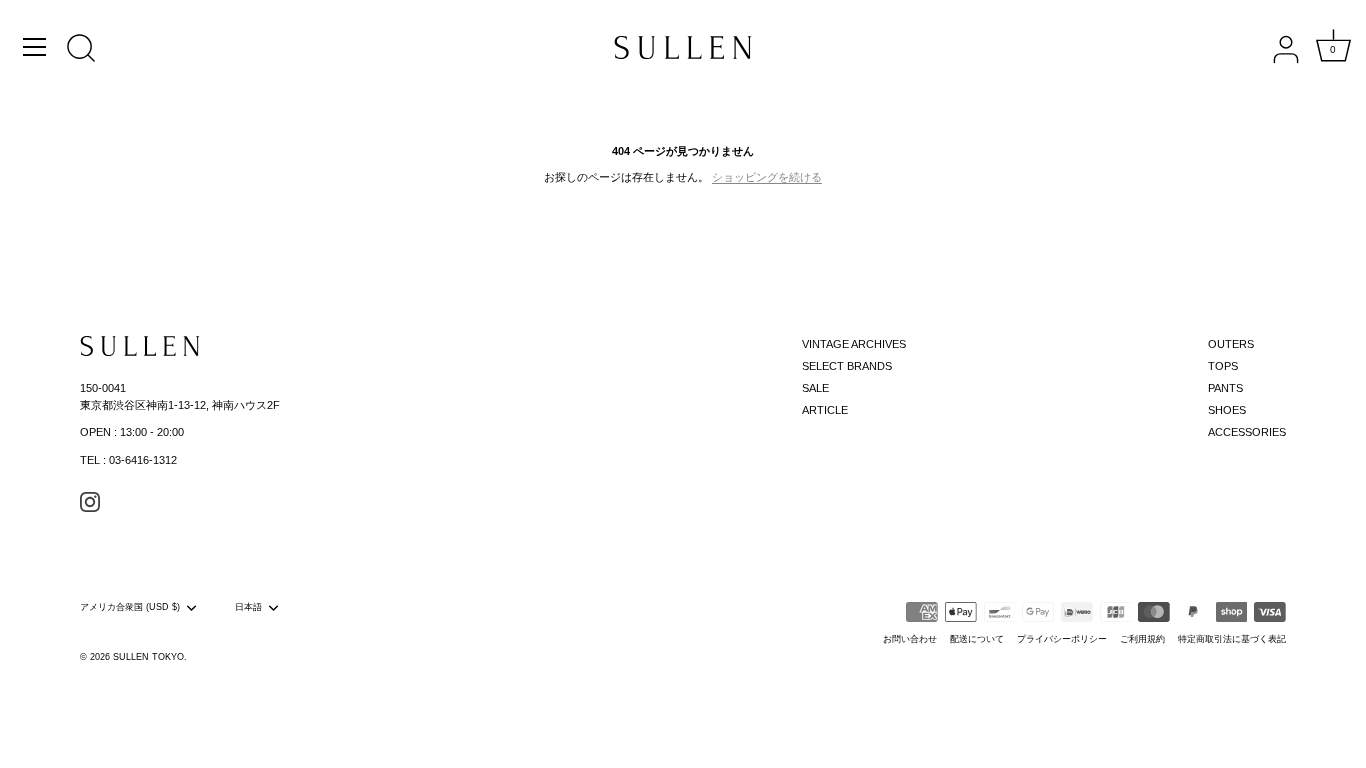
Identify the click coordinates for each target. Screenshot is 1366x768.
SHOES (1227, 410)
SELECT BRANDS (847, 366)
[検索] (81, 50)
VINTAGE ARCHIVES (854, 344)
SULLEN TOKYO (148, 657)
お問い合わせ (910, 639)
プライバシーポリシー (1062, 639)
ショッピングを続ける (767, 177)
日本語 (248, 607)
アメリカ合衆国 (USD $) (130, 607)
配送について (977, 639)
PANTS (1225, 388)
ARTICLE (825, 410)
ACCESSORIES (1247, 432)
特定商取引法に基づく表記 (1232, 639)
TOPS (1223, 366)
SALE (815, 388)
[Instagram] (90, 501)
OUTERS (1231, 344)
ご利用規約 (1142, 639)
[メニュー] (35, 47)
